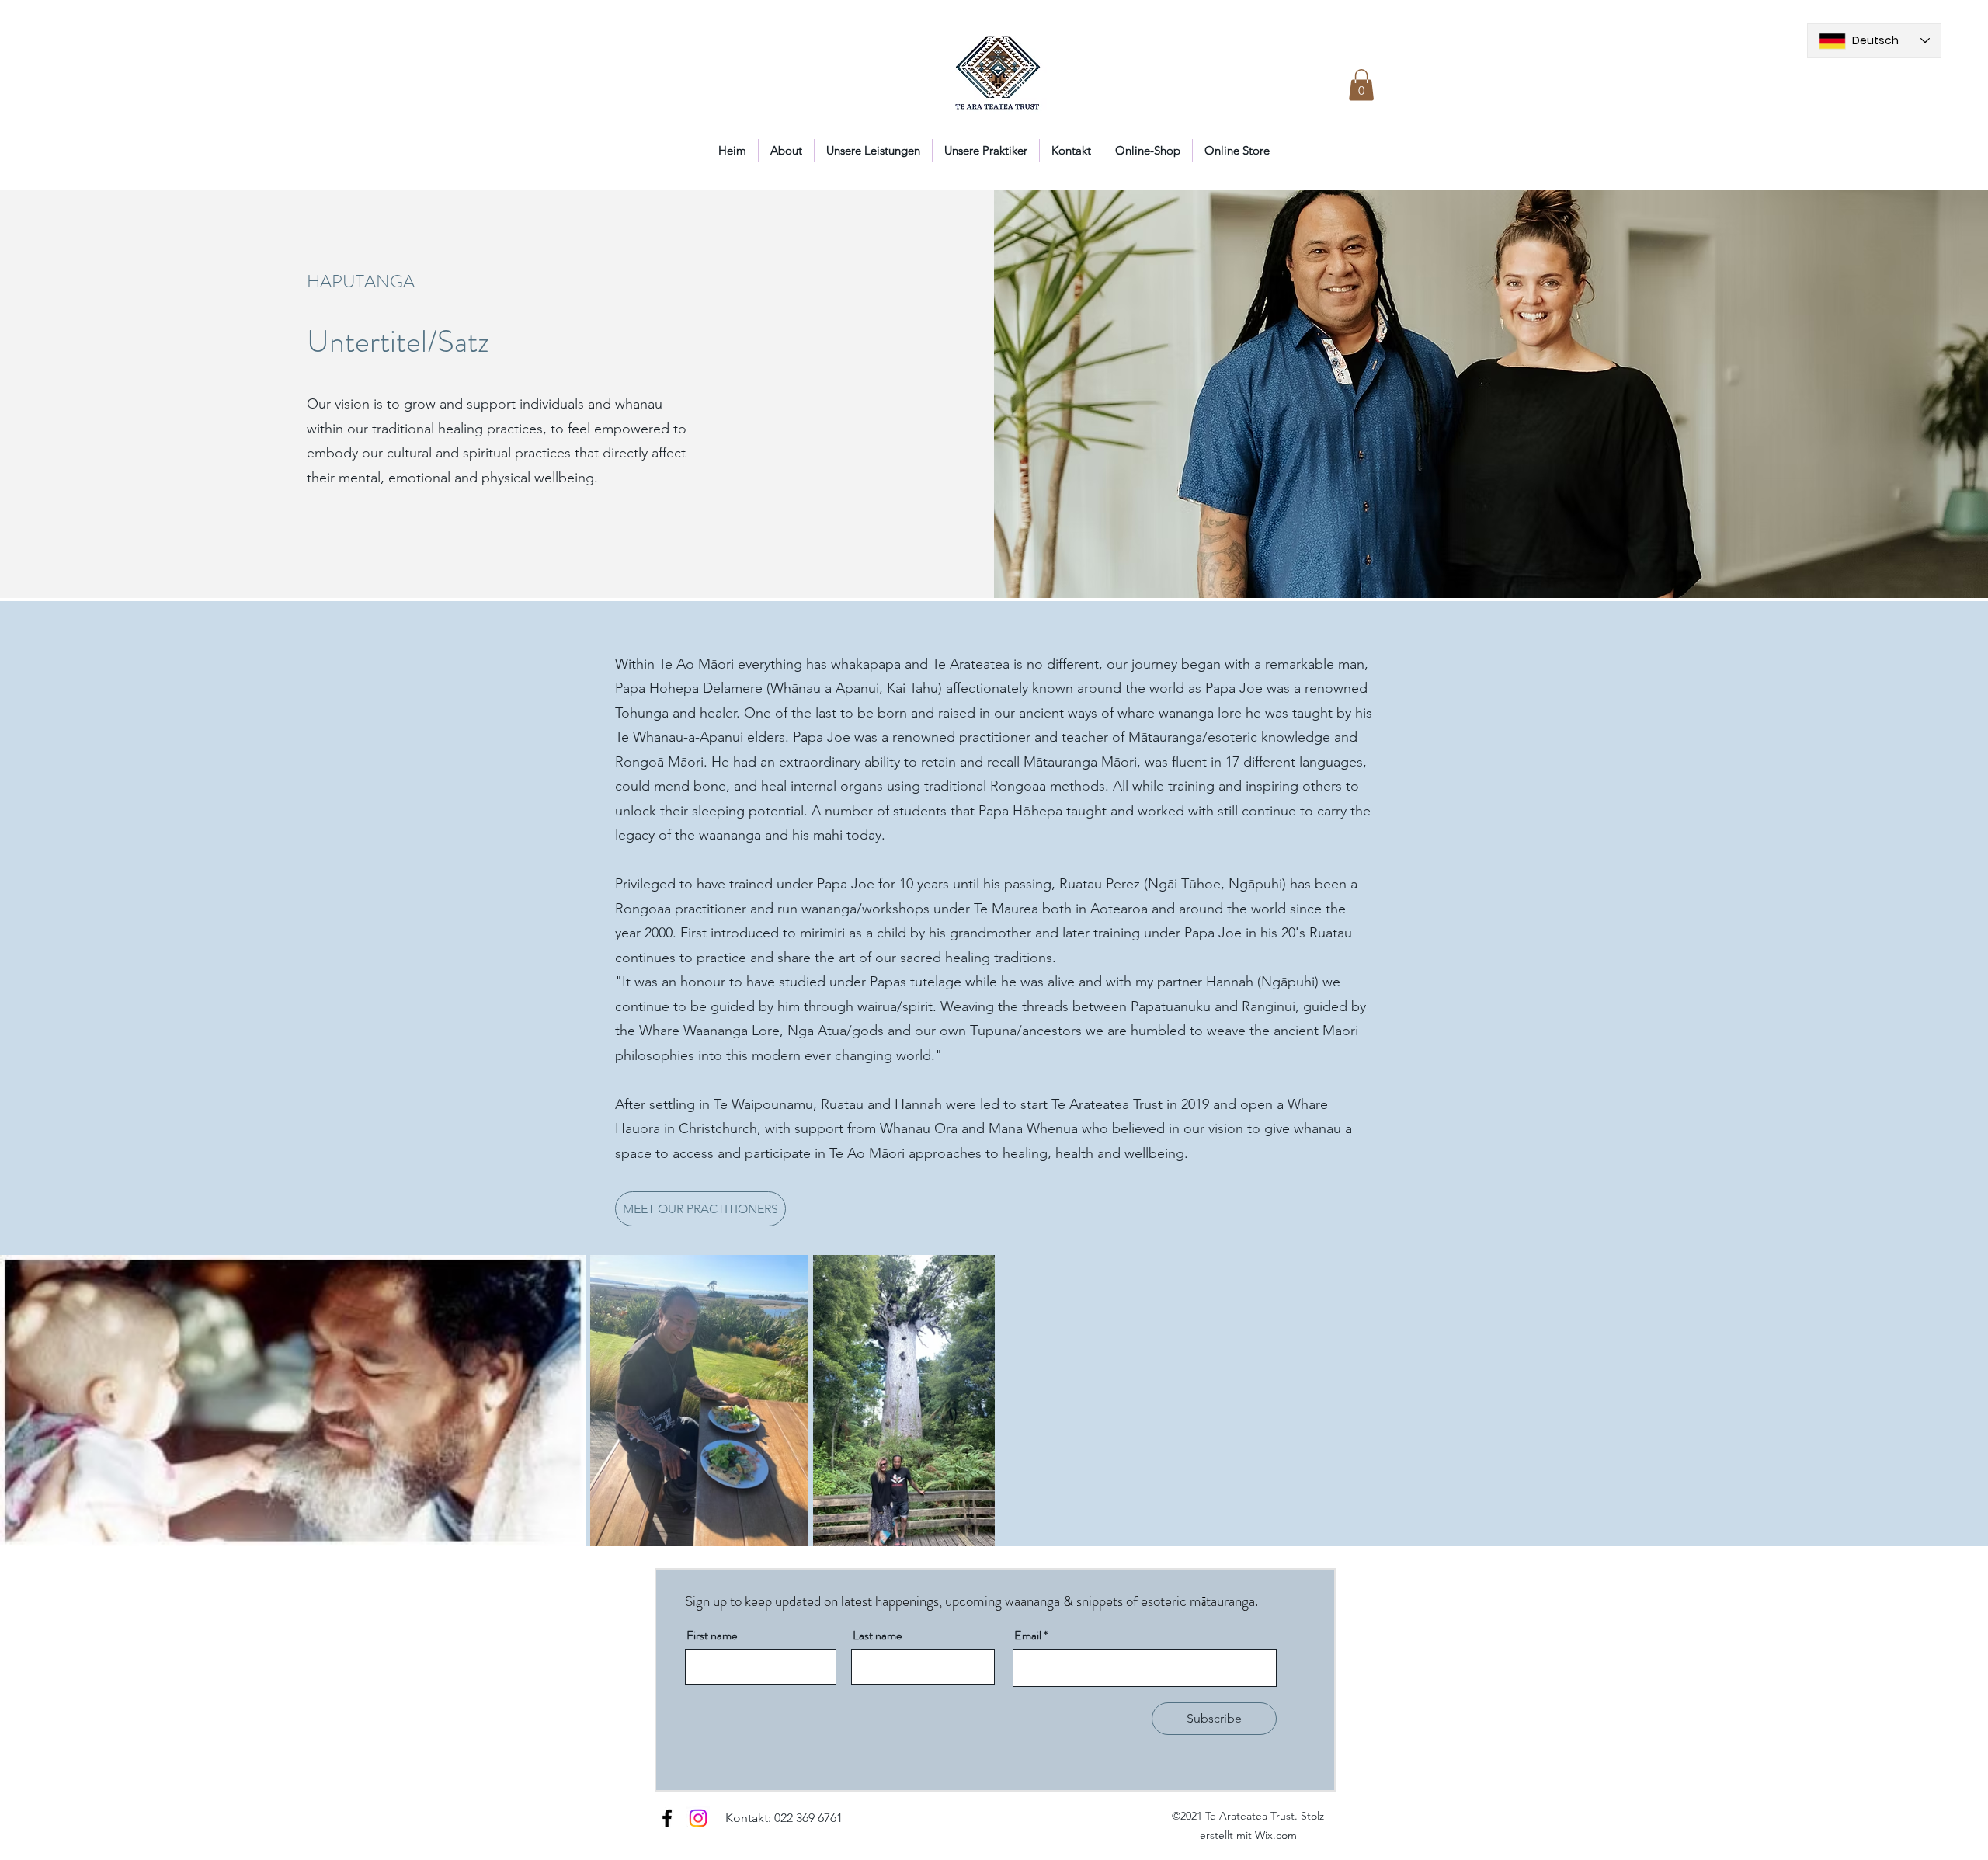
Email (1028, 1636)
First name (712, 1636)
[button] (1361, 85)
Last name (877, 1636)
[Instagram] (698, 1818)
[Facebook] (667, 1818)
